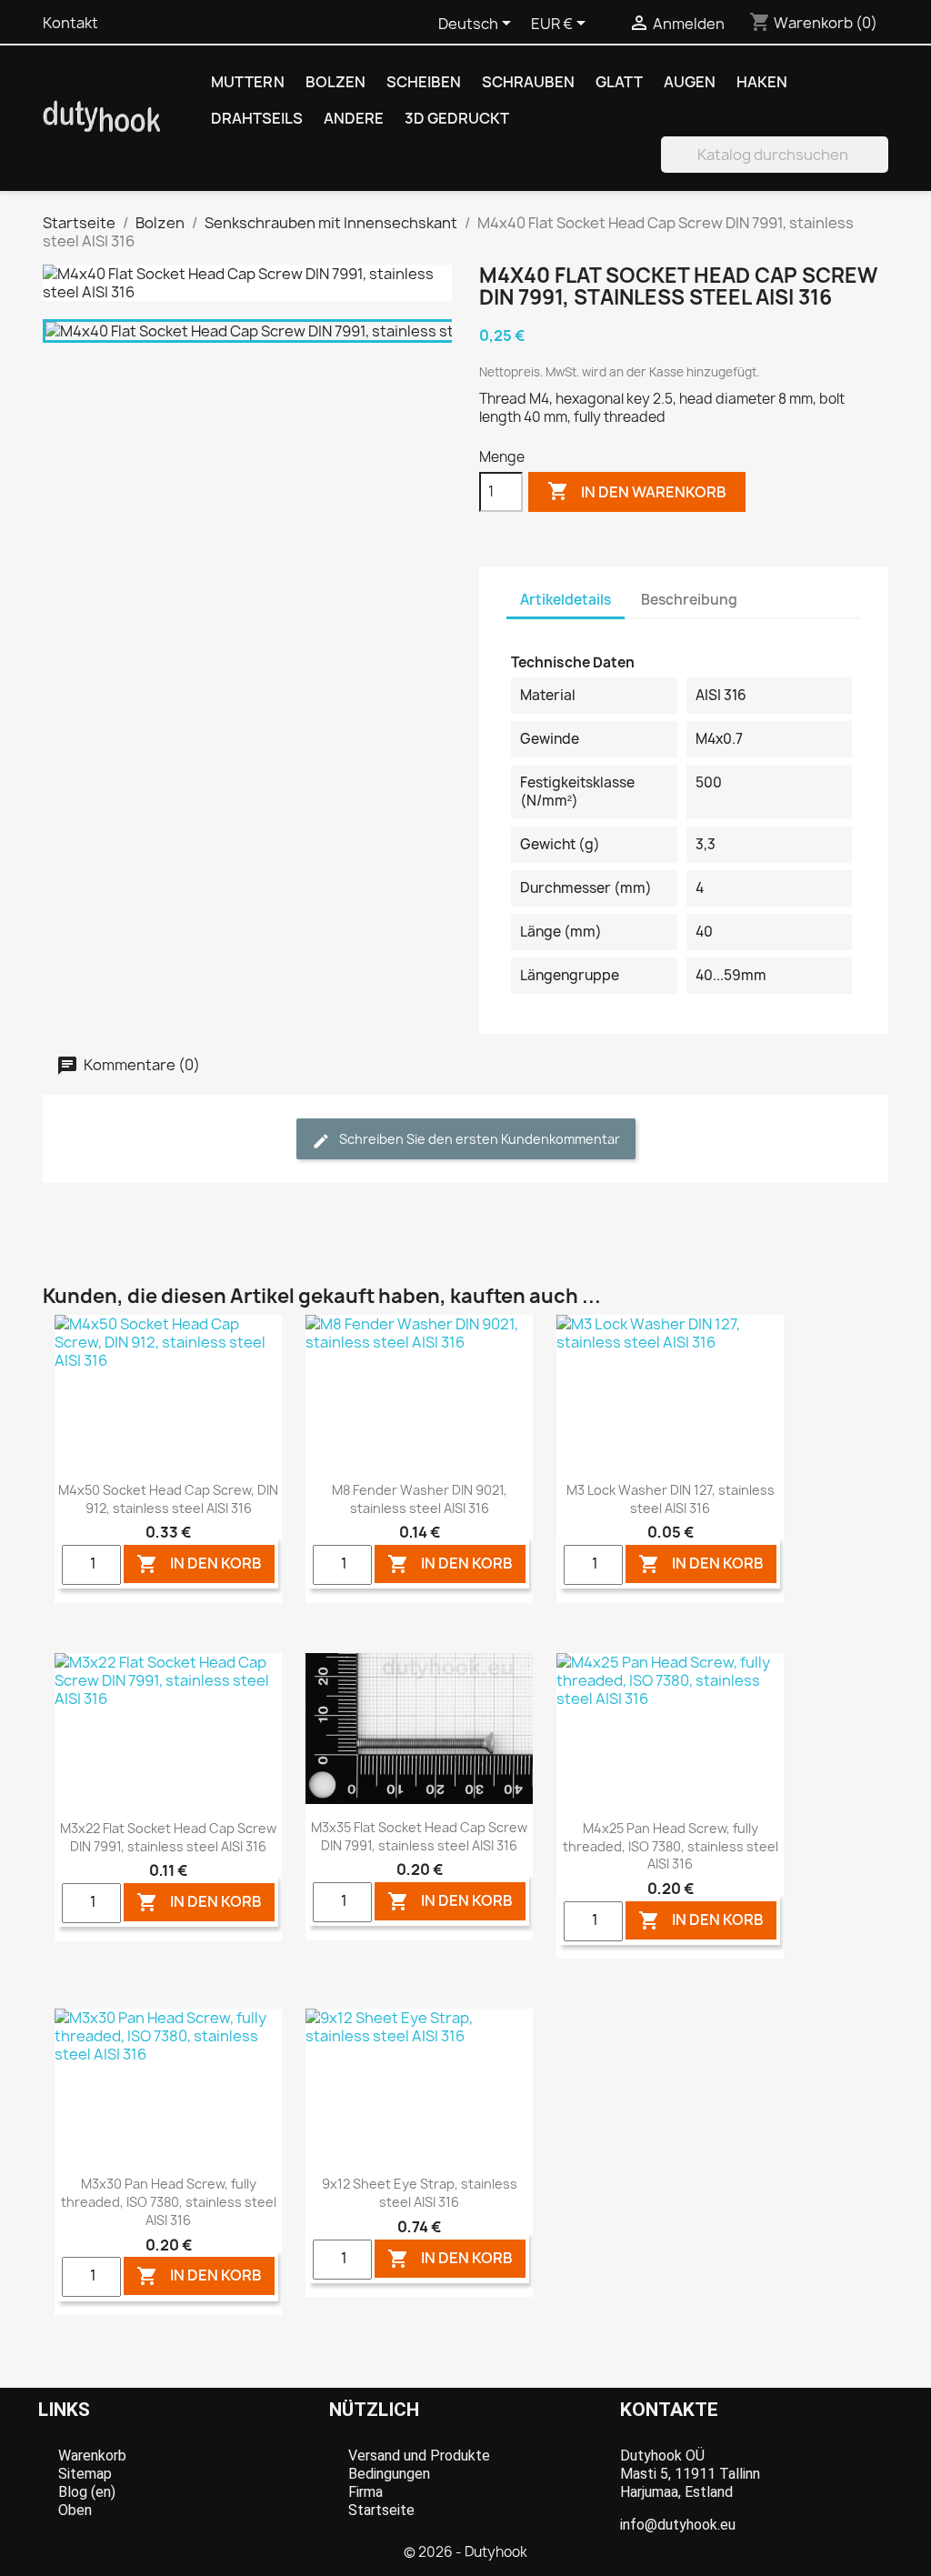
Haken (762, 82)
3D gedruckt (457, 118)
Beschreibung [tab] (689, 600)
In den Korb (199, 1564)
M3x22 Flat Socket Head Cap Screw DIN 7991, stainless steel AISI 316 (168, 1837)
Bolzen (335, 82)
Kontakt (70, 23)
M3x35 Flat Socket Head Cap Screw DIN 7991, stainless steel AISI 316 (419, 1836)
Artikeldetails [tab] (566, 600)
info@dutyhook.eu (678, 2525)
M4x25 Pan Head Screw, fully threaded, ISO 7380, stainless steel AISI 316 (671, 1846)
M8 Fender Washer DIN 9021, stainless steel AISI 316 (420, 1499)
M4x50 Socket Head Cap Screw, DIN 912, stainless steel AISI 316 (168, 1499)
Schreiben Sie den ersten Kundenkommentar (478, 1139)
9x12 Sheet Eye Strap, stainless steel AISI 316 (420, 2193)
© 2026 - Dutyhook (465, 2552)
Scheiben (424, 82)
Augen (690, 82)
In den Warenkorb (637, 491)
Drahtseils (257, 118)
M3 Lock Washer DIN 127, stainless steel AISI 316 (671, 1499)
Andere (354, 118)
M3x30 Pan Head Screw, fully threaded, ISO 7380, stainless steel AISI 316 (169, 2202)
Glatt (619, 82)
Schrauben (528, 82)
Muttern (248, 82)
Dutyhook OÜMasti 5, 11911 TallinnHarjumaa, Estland (690, 2474)
